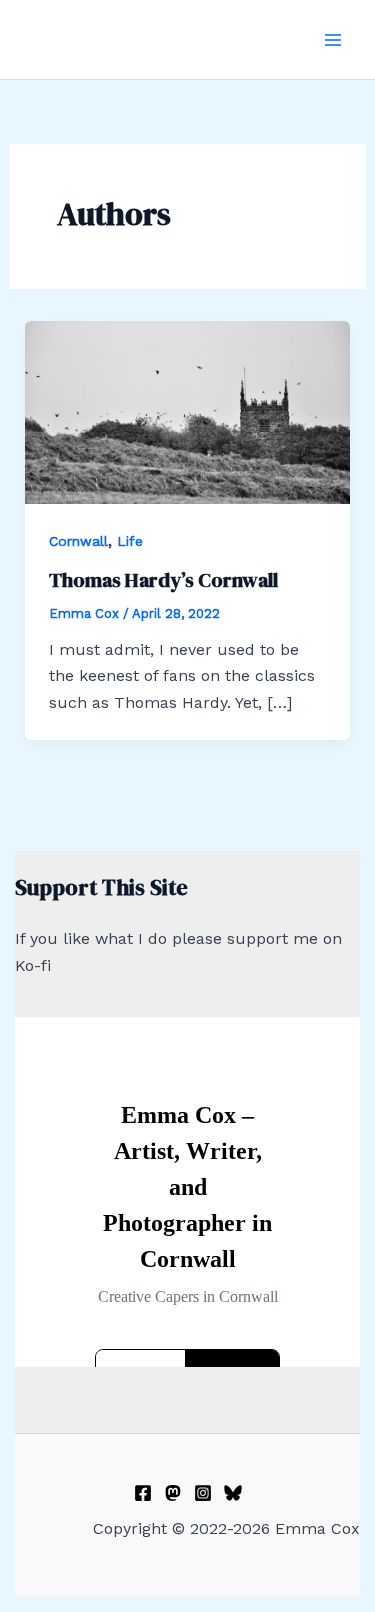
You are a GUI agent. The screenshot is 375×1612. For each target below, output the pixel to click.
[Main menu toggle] (333, 40)
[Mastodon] (173, 1493)
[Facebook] (143, 1493)
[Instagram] (203, 1493)
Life (130, 541)
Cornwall (78, 541)
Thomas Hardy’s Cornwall (163, 580)
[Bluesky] (233, 1493)
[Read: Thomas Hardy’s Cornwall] (188, 410)
